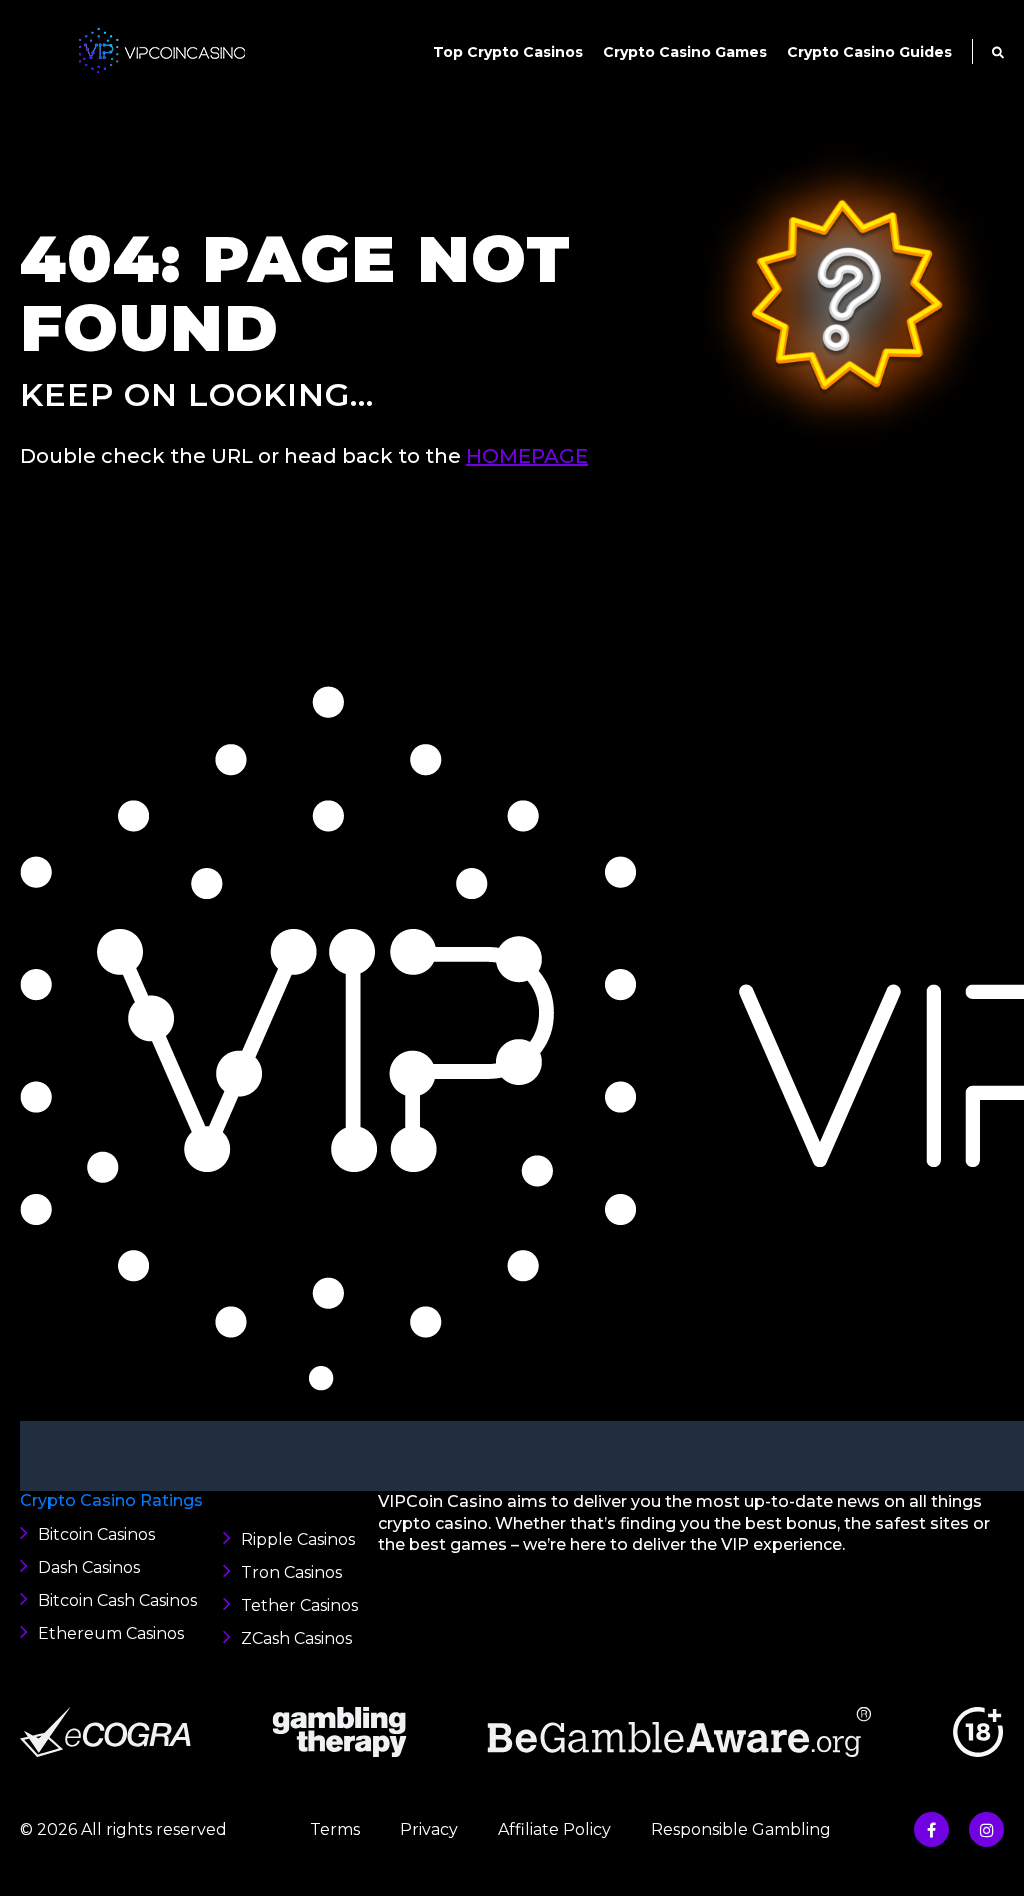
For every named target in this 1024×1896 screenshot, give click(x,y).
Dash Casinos (89, 1567)
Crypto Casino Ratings (111, 1500)
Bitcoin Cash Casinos (117, 1600)
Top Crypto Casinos (508, 52)
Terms (335, 1829)
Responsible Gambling (741, 1829)
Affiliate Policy (554, 1829)
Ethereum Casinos (111, 1633)
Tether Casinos (299, 1605)
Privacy (429, 1829)
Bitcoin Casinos (96, 1534)
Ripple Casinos (298, 1539)
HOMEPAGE (527, 456)
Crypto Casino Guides (869, 52)
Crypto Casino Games (685, 52)
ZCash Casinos (296, 1638)
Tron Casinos (291, 1572)
